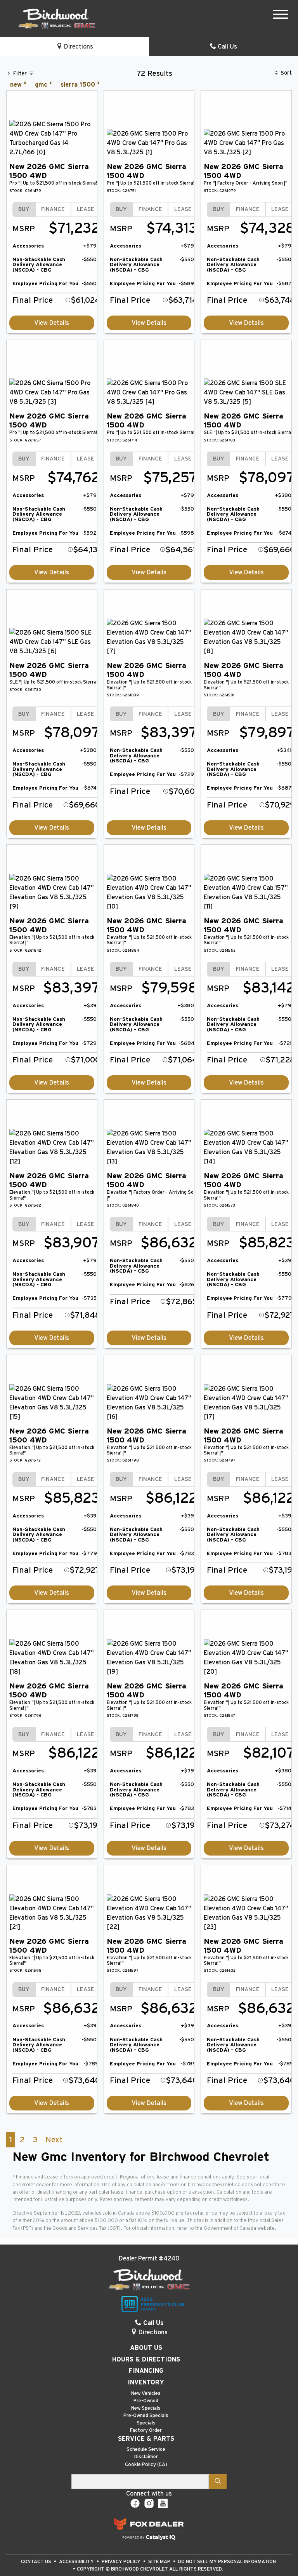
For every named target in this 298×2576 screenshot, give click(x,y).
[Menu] (281, 16)
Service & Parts (146, 2439)
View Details (52, 323)
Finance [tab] (53, 209)
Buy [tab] (24, 209)
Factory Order (146, 2430)
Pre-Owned (146, 2401)
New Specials (146, 2408)
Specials (146, 2423)
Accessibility (77, 2562)
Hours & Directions (146, 2360)
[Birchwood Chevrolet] (57, 18)
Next (54, 2140)
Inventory (146, 2382)
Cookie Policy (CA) (146, 2465)
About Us (146, 2348)
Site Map (160, 2562)
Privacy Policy (122, 2562)
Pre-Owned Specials (146, 2416)
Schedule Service (146, 2450)
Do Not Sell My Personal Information (227, 2562)
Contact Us (37, 2562)
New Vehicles (146, 2394)
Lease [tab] (86, 209)
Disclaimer (146, 2457)
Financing (146, 2371)
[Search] (218, 2482)
